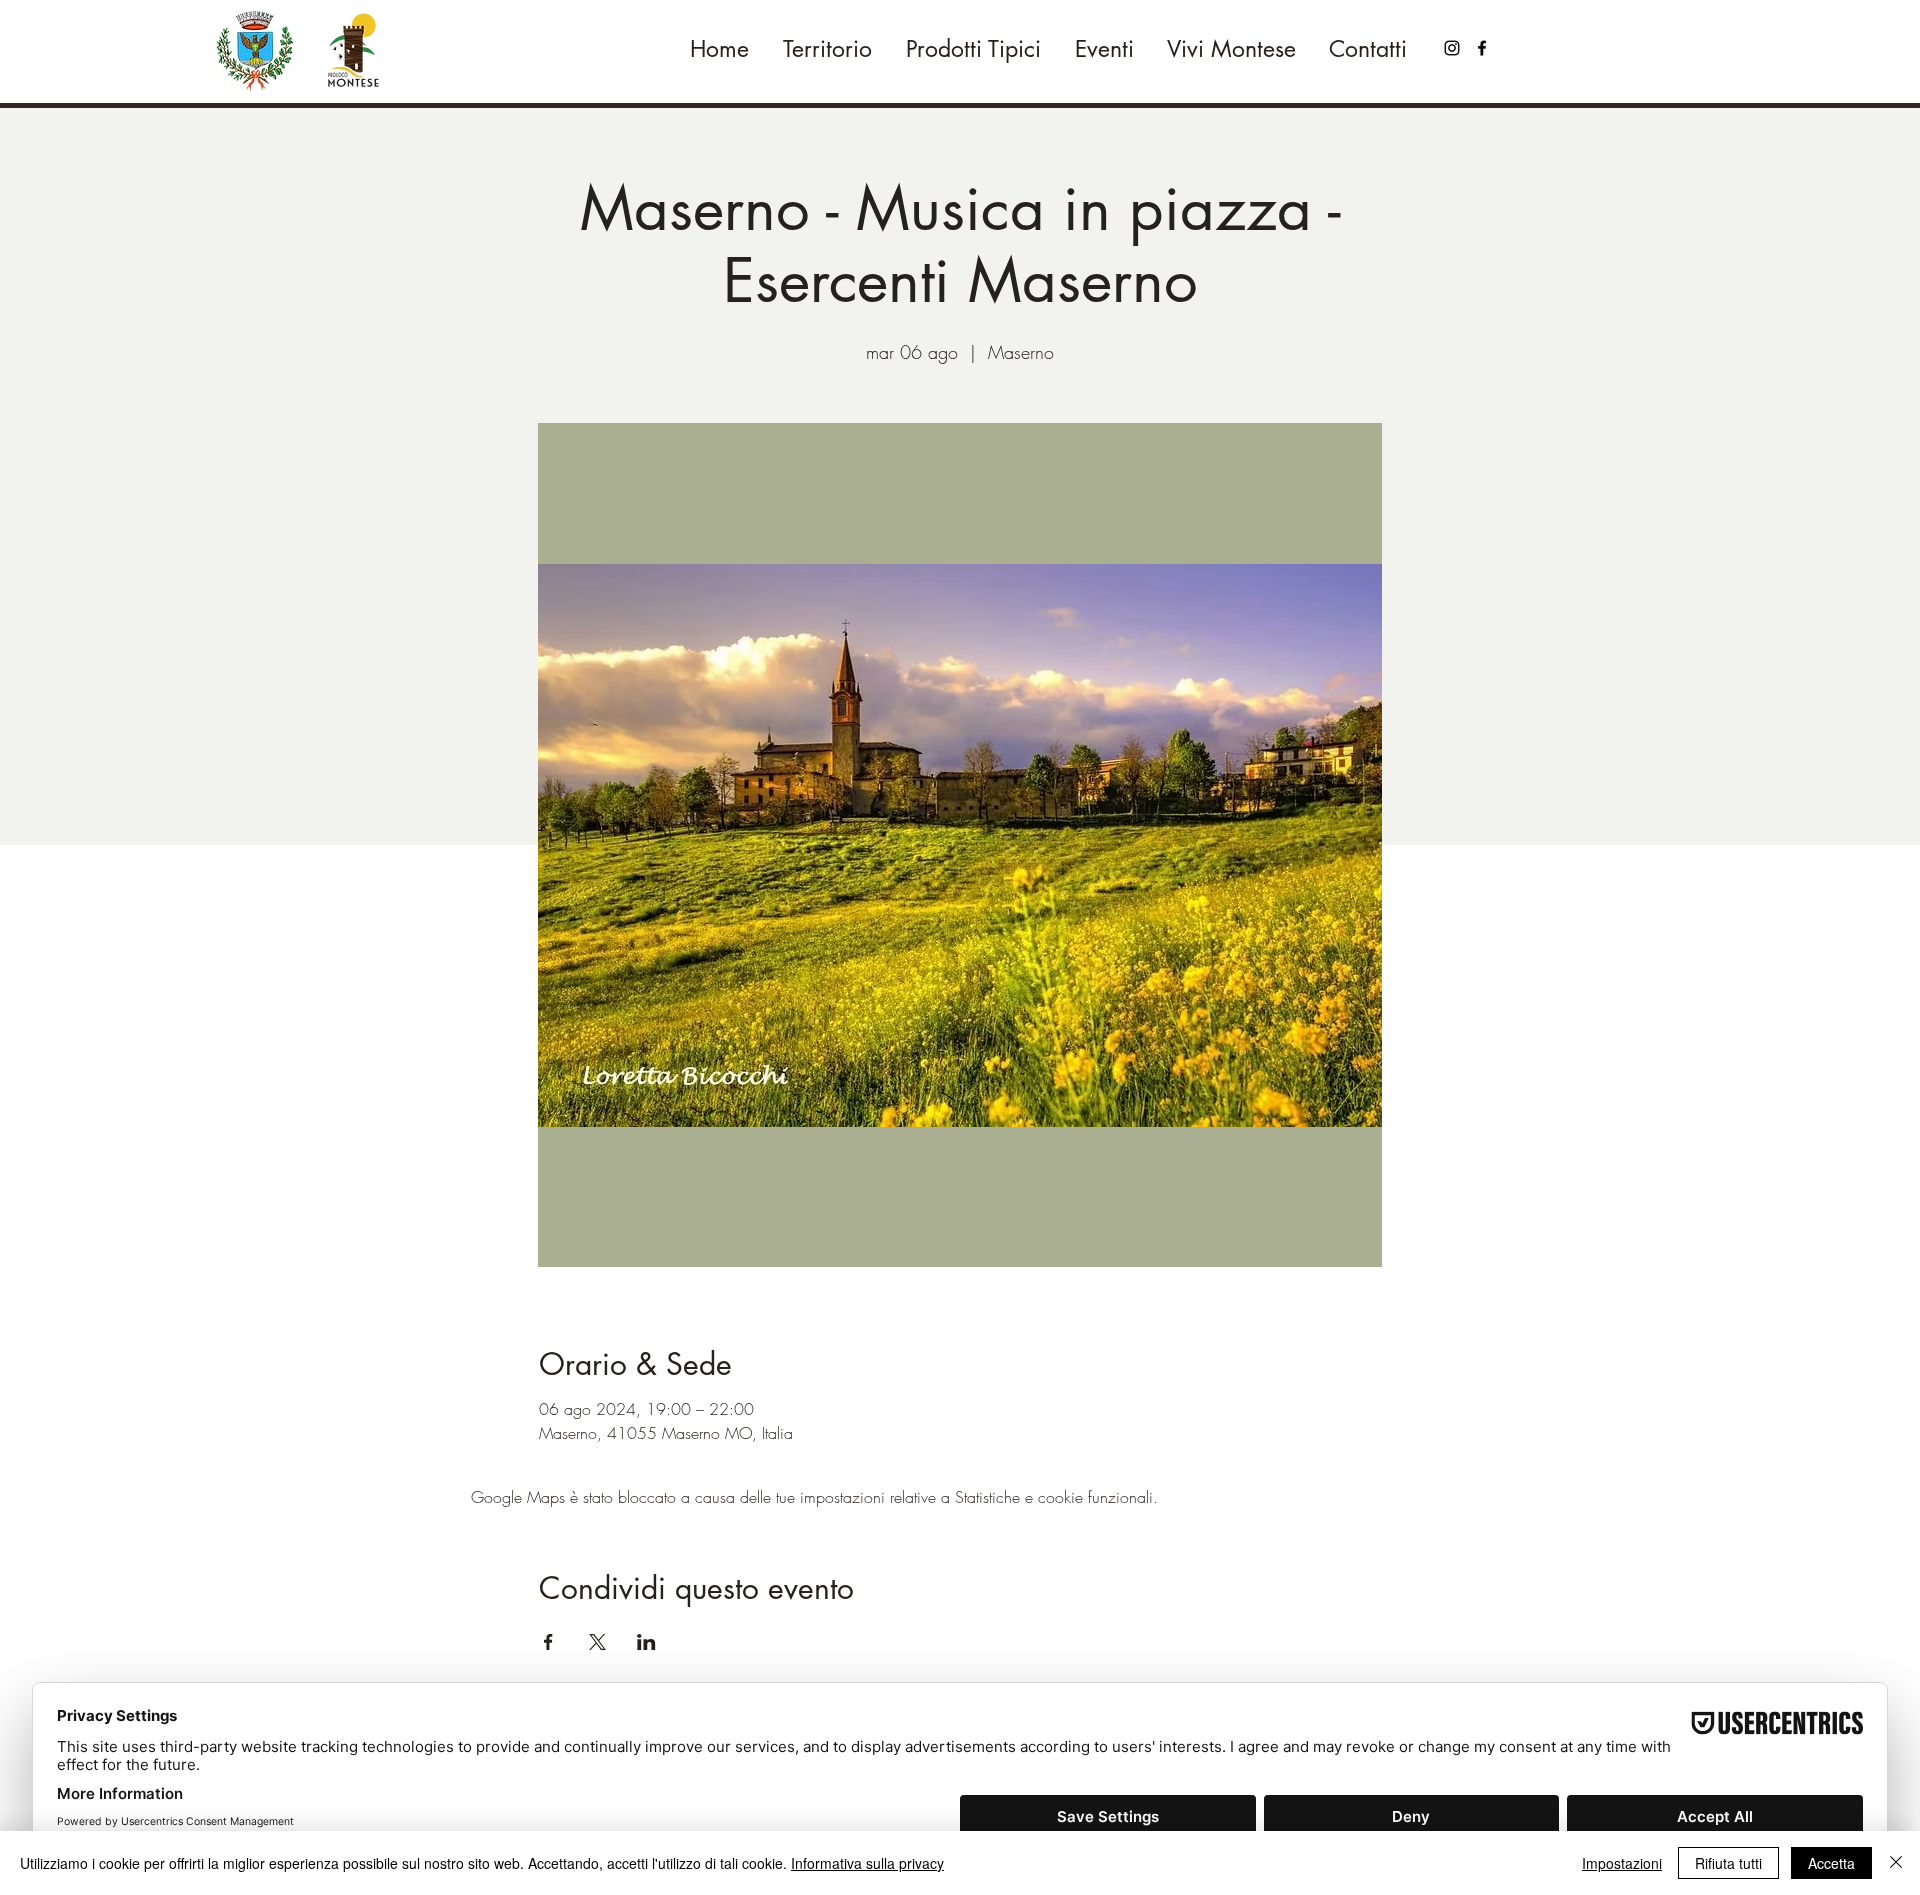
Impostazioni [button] (1622, 1863)
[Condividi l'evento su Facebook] (548, 1642)
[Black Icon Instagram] (1452, 48)
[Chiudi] (1896, 1863)
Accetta (1831, 1863)
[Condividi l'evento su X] (597, 1642)
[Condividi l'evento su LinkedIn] (646, 1642)
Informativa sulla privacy (867, 1863)
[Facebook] (1482, 48)
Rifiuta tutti (1728, 1863)
